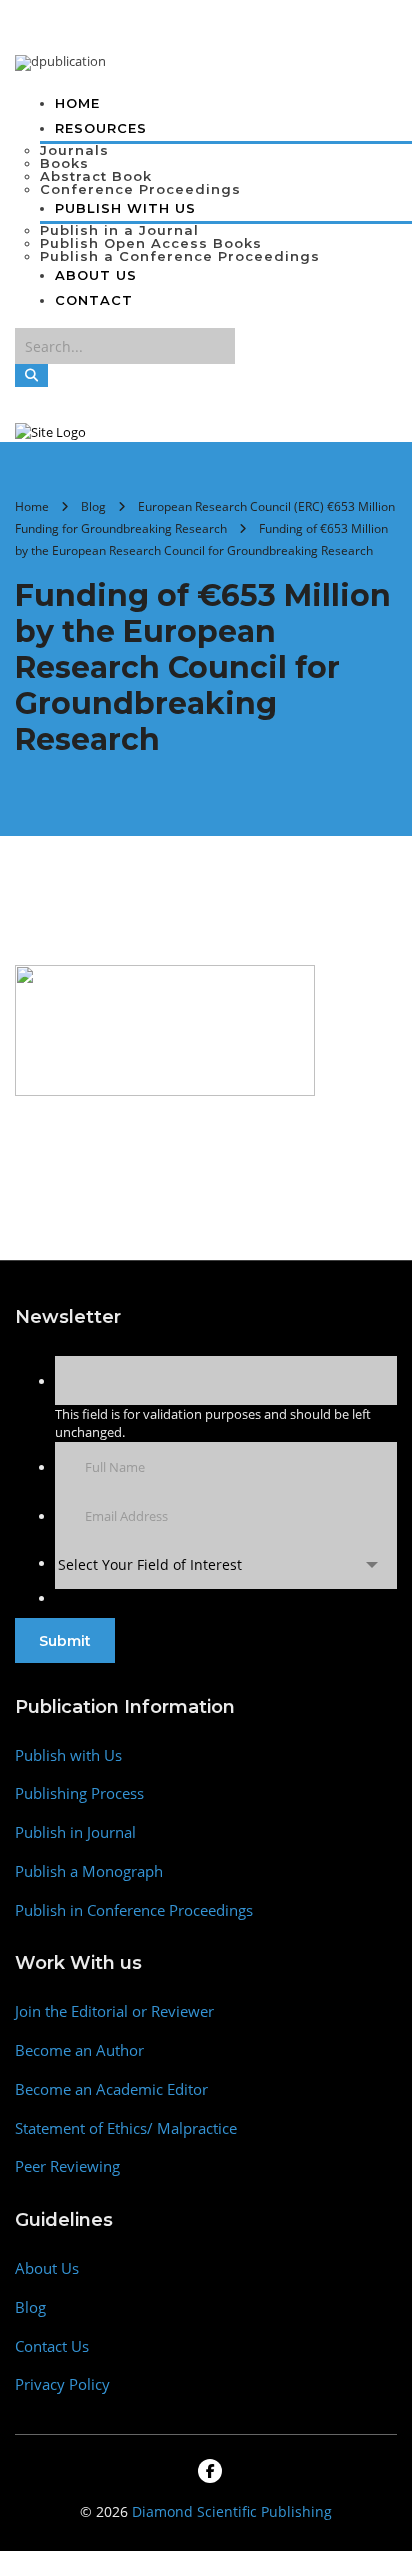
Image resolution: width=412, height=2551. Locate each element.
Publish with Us (68, 1755)
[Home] (50, 431)
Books (64, 163)
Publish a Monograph (89, 1871)
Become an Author (79, 2050)
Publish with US (125, 208)
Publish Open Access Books (151, 243)
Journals (74, 150)
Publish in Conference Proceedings (134, 1910)
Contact (94, 300)
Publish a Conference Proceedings (180, 256)
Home (77, 103)
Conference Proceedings (140, 189)
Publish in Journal (75, 1832)
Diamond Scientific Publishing (232, 2511)
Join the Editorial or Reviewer (114, 2011)
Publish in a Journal (119, 230)
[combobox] (226, 1564)
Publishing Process (79, 1793)
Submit (65, 1641)
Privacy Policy (62, 2384)
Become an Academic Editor (111, 2089)
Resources (101, 128)
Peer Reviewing (67, 2166)
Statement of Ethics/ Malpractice (126, 2128)
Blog (30, 2307)
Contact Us (52, 2346)
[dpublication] (60, 61)
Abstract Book (96, 176)
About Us (96, 275)
